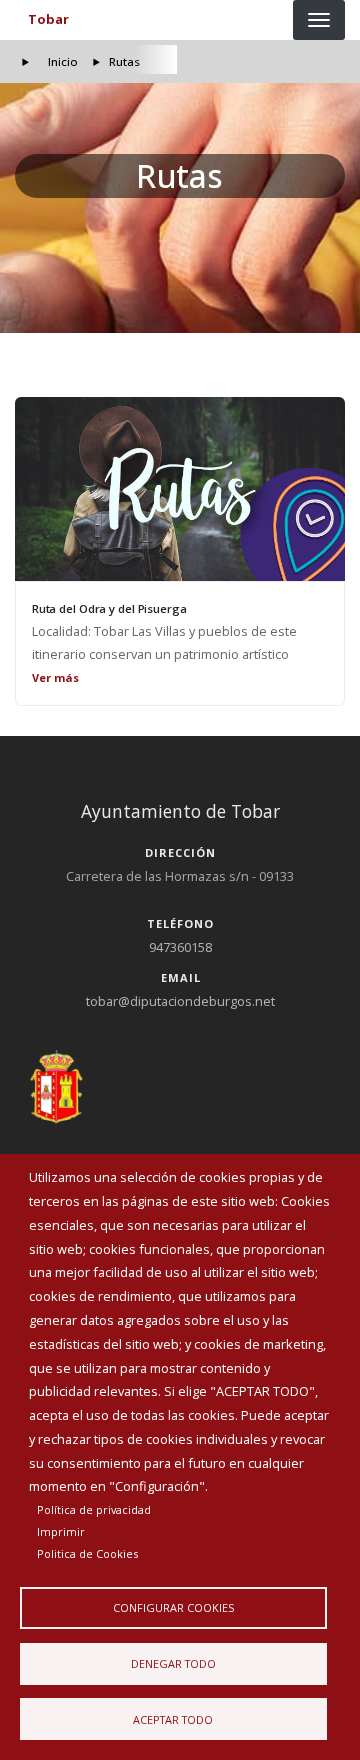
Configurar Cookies (173, 1607)
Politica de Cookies (87, 1553)
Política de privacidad (94, 1509)
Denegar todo (173, 1663)
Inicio (63, 61)
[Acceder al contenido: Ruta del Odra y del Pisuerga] (180, 489)
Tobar (48, 19)
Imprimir (61, 1531)
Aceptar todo (173, 1719)
